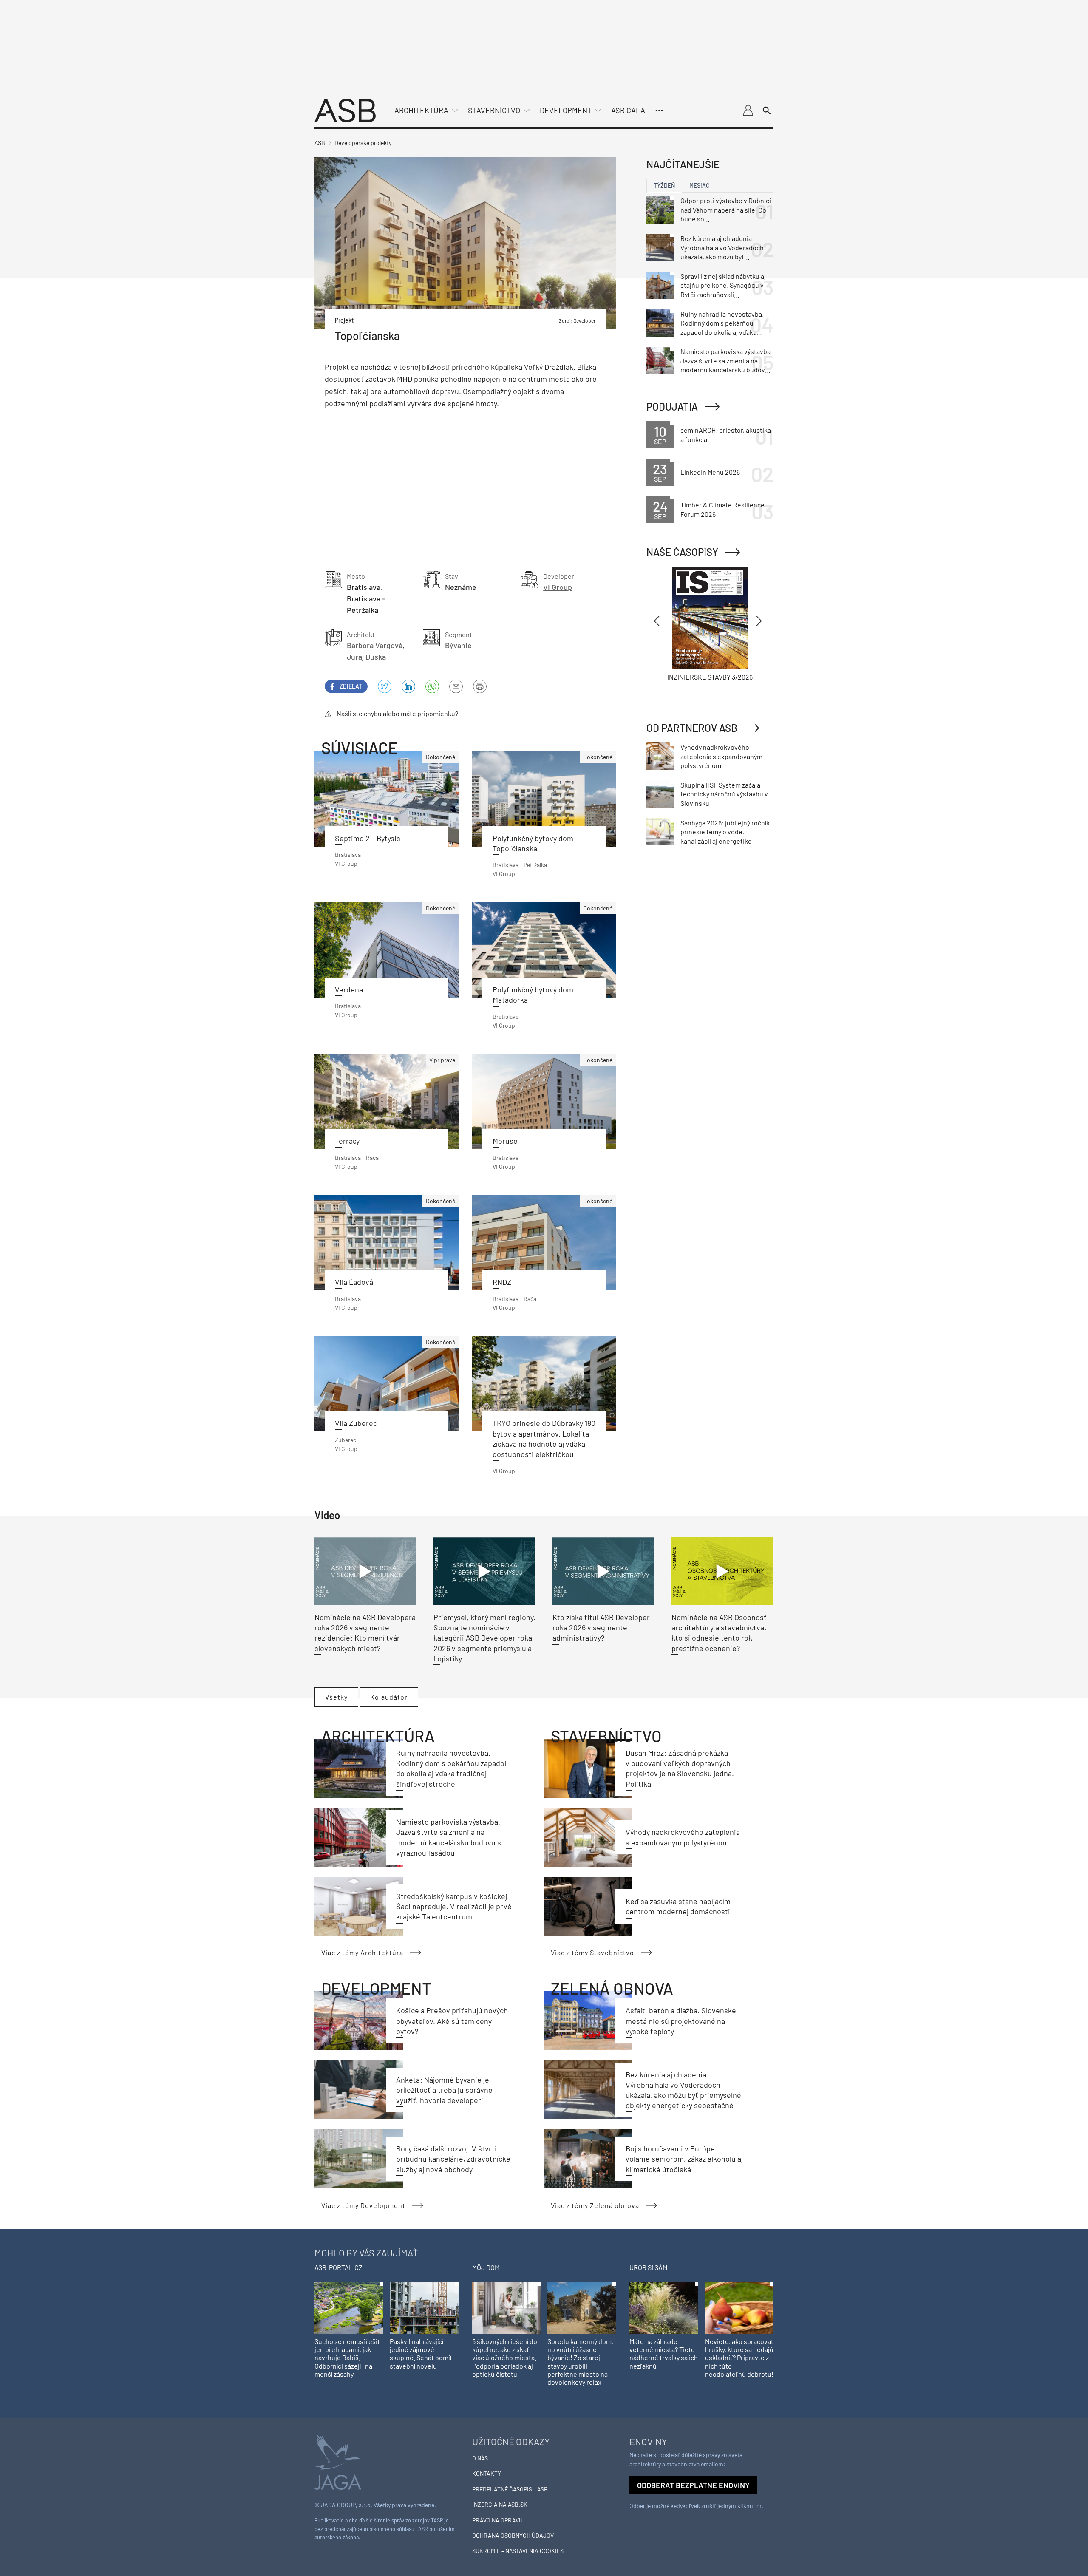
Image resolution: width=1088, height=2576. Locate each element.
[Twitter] (385, 686)
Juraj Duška (366, 657)
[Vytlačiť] (480, 686)
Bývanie (458, 645)
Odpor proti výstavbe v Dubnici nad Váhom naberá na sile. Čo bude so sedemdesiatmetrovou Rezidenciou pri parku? (726, 210)
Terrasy (347, 1141)
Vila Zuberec (356, 1423)
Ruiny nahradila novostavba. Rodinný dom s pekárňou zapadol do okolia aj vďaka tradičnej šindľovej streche (722, 323)
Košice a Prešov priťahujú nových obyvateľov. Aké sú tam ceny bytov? (452, 2021)
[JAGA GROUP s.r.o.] (338, 2461)
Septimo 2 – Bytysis (368, 838)
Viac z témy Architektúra (362, 1952)
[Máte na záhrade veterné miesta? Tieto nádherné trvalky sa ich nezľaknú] (664, 2307)
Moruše (505, 1141)
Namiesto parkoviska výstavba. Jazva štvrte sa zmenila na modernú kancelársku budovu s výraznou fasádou (726, 361)
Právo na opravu (497, 2520)
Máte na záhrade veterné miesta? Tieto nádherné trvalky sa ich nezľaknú (664, 2354)
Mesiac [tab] (700, 186)
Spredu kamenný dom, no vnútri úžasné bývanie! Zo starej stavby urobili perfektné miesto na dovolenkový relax (580, 2362)
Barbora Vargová (375, 645)
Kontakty (487, 2473)
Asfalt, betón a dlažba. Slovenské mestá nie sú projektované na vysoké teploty (681, 2021)
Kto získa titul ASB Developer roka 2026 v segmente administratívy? (601, 1628)
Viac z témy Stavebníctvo (592, 1952)
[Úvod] (345, 109)
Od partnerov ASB (692, 728)
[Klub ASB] (748, 111)
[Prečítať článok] (544, 1384)
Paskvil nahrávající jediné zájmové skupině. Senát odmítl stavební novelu (422, 2354)
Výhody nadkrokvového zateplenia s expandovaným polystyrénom (721, 756)
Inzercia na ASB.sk (500, 2504)
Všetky (336, 1697)
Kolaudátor (389, 1697)
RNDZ (502, 1282)
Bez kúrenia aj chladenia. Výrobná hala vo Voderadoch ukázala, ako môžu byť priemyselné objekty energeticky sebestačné (722, 248)
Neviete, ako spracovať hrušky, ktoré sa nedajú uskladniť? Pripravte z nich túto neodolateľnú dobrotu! (739, 2358)
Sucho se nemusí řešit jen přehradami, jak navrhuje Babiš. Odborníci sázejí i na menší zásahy (347, 2358)
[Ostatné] (659, 111)
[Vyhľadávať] (767, 111)
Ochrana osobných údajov (513, 2535)
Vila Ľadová (354, 1282)
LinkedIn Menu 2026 (710, 472)
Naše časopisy (682, 552)
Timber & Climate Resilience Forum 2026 (722, 509)
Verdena (349, 989)
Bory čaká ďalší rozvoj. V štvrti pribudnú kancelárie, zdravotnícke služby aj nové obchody (453, 2159)
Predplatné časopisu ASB (510, 2489)
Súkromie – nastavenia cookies (518, 2551)
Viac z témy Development (363, 2205)
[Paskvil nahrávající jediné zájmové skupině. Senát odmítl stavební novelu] (424, 2307)
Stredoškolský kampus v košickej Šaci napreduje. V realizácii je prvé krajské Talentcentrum (454, 1906)
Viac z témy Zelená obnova (595, 2205)
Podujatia (672, 407)
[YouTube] (432, 686)
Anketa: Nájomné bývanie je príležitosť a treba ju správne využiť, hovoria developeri (444, 2090)
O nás (480, 2458)
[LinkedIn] (408, 686)
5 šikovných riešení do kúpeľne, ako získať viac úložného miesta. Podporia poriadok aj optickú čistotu (505, 2358)
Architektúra (421, 110)
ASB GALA (628, 110)
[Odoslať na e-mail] (456, 686)
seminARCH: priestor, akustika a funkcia (726, 435)
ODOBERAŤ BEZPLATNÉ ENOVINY (693, 2485)
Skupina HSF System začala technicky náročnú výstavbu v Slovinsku (724, 794)
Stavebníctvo (494, 110)
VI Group (558, 587)
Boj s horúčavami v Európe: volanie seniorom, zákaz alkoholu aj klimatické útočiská (684, 2159)
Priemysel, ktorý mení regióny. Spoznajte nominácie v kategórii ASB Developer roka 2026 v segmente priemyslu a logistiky (484, 1638)
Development (566, 110)
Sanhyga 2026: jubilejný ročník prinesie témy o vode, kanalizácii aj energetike (725, 832)
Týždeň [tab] (664, 186)
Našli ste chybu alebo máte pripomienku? (397, 713)
